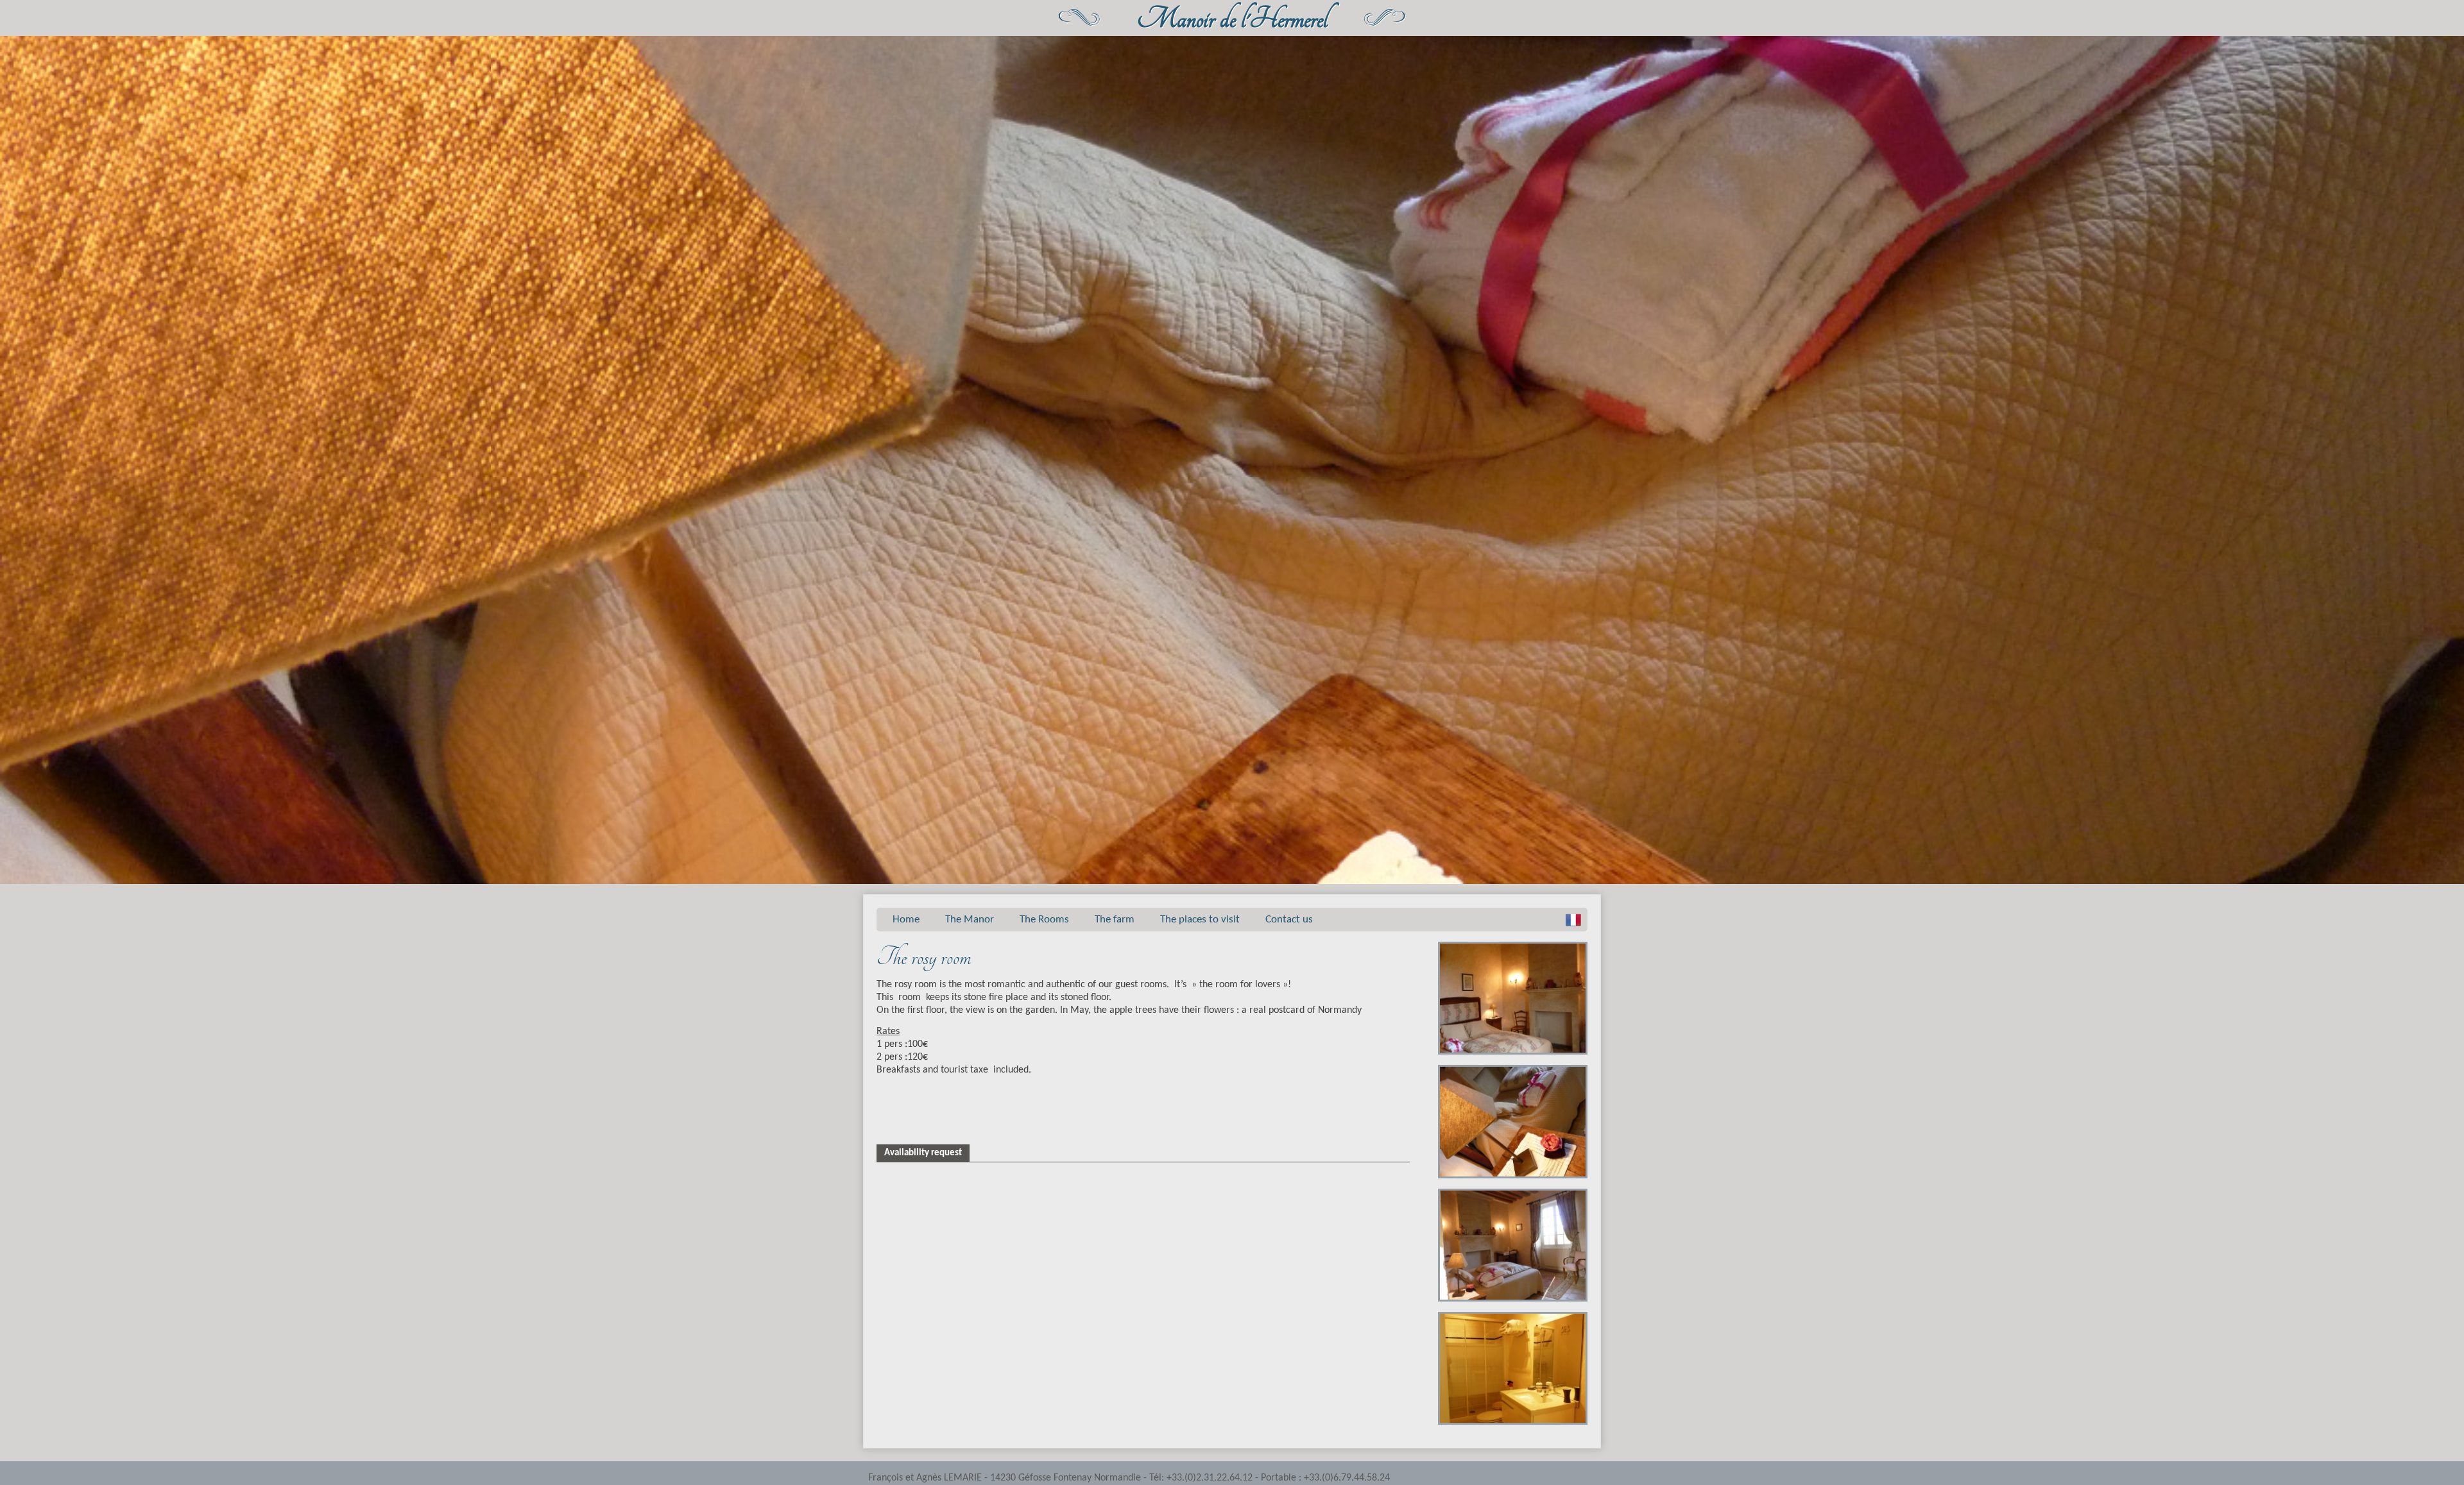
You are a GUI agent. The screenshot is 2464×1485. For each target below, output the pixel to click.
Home (906, 920)
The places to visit (1200, 920)
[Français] (1573, 920)
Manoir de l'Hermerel (1232, 20)
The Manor (970, 920)
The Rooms (1044, 920)
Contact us (1289, 920)
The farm (1115, 920)
